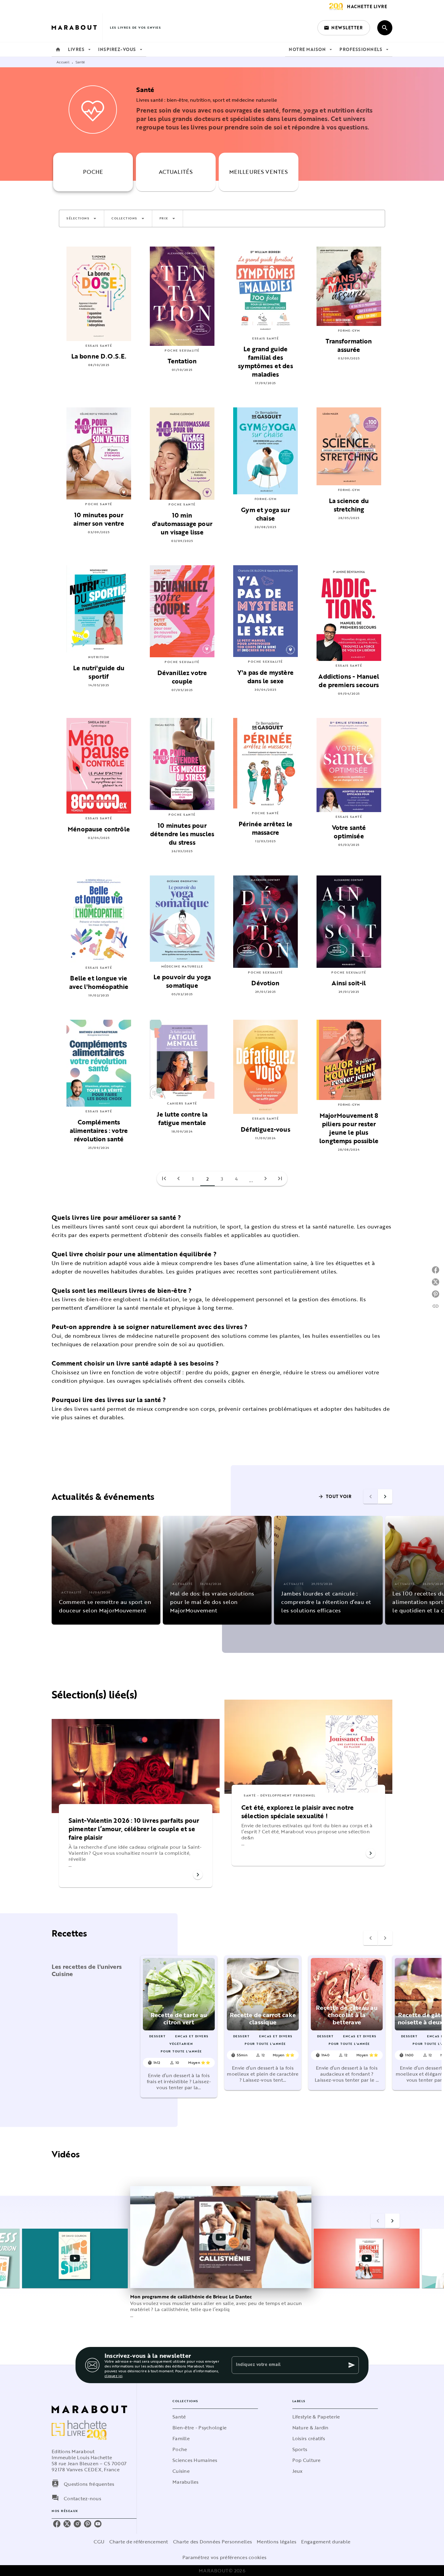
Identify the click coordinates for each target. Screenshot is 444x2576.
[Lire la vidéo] (75, 2258)
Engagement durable (326, 2542)
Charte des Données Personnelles (212, 2542)
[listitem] (57, 2524)
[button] (344, 28)
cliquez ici (113, 2376)
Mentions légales (277, 2542)
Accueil (63, 62)
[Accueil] (77, 28)
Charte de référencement (139, 2542)
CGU (99, 2542)
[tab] (58, 49)
